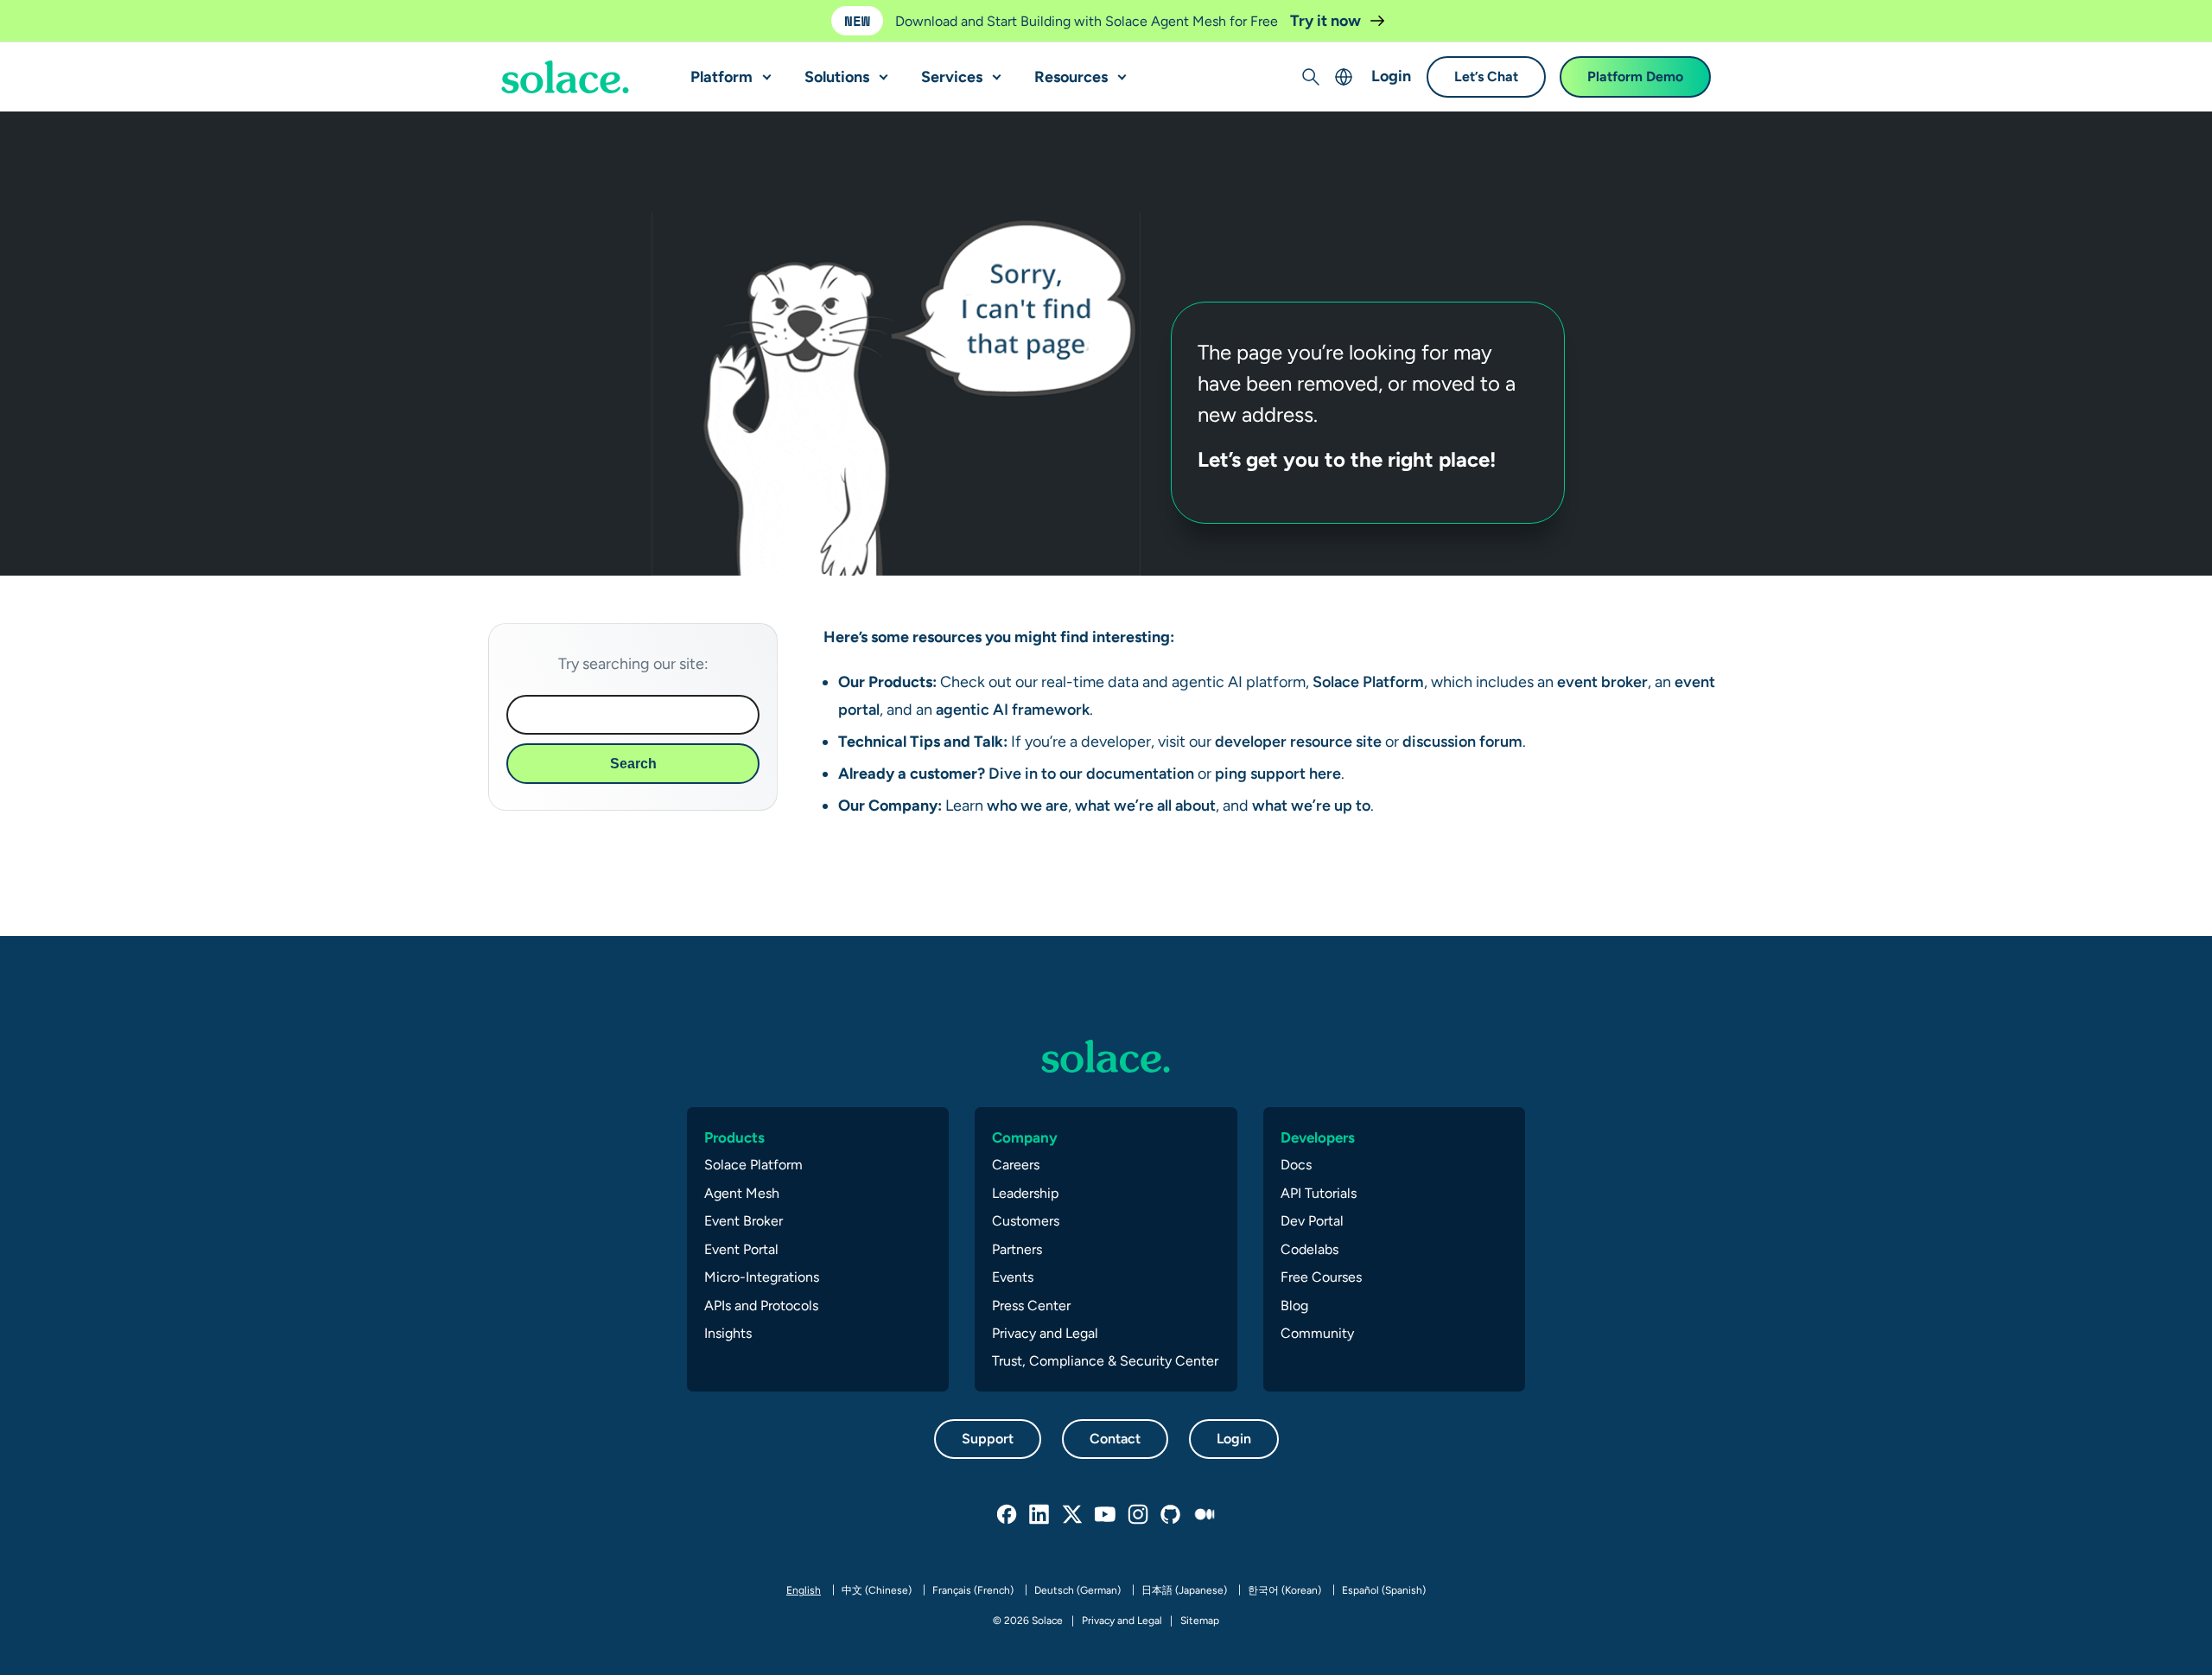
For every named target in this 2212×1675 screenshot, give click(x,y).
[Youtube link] (1106, 1515)
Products (734, 1137)
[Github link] (1172, 1515)
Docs (1296, 1165)
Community (1317, 1333)
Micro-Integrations (762, 1277)
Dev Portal (1312, 1221)
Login (1391, 76)
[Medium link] (1205, 1515)
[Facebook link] (1007, 1515)
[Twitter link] (1073, 1515)
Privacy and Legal (1045, 1333)
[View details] (565, 78)
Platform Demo (1635, 77)
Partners (1017, 1249)
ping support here (1276, 773)
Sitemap (1200, 1621)
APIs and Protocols (761, 1306)
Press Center (1031, 1306)
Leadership (1025, 1193)
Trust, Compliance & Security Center (1105, 1361)
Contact (1115, 1439)
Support (988, 1439)
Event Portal (741, 1249)
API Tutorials (1319, 1193)
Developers (1318, 1137)
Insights (728, 1333)
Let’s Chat (1486, 77)
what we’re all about (1145, 805)
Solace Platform (1367, 681)
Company (1025, 1137)
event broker (1602, 681)
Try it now (1327, 20)
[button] (763, 70)
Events (1013, 1277)
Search (633, 764)
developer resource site (1298, 741)
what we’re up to (1311, 805)
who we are (1027, 805)
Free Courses (1321, 1277)
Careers (1016, 1165)
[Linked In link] (1040, 1515)
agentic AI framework (1011, 709)
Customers (1026, 1221)
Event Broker (744, 1221)
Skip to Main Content (86, 18)
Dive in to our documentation (1091, 773)
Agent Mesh (742, 1193)
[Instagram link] (1139, 1515)
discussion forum (1462, 741)
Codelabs (1309, 1249)
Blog (1294, 1306)
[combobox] (633, 715)
